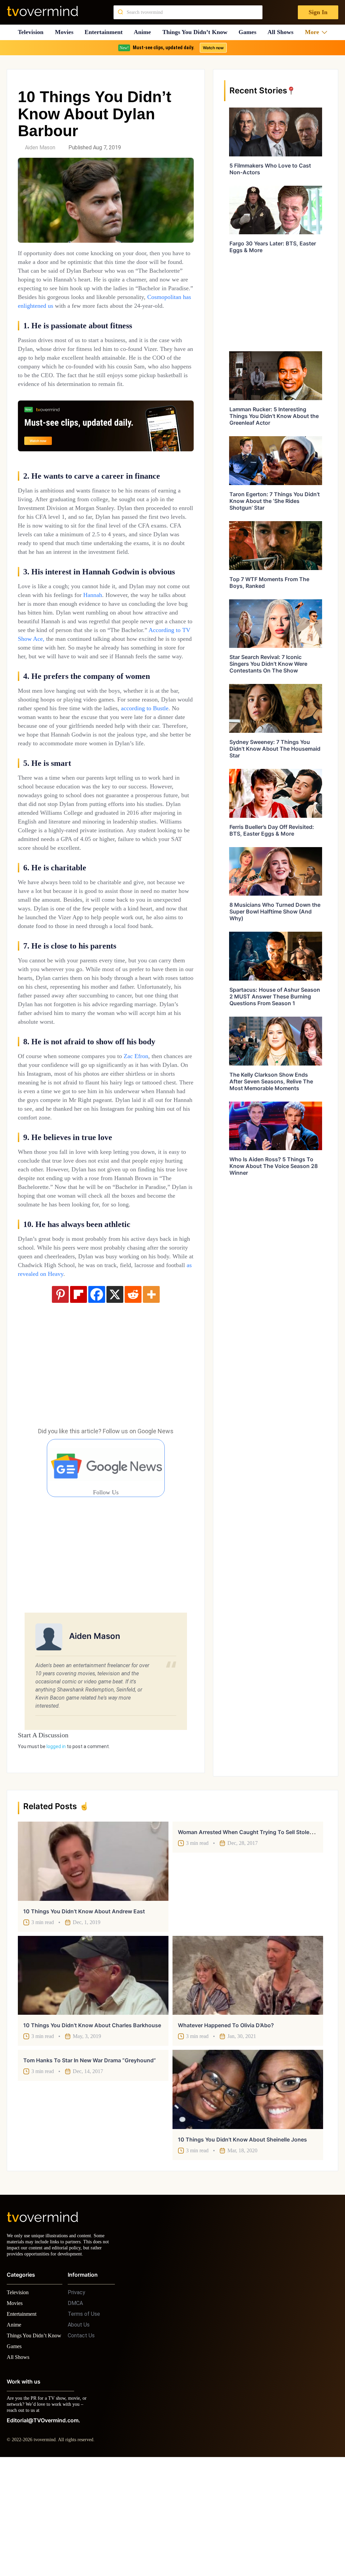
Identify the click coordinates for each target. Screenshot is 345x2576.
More (314, 32)
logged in (56, 1852)
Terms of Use (84, 2425)
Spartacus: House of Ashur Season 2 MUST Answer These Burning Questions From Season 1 (275, 996)
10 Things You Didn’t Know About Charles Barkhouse (92, 2130)
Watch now (213, 48)
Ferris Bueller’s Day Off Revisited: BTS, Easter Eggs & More (272, 830)
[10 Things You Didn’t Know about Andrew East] (93, 1966)
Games (250, 32)
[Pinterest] (60, 1400)
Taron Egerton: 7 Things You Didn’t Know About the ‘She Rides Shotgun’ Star (275, 501)
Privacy (76, 2404)
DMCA (75, 2414)
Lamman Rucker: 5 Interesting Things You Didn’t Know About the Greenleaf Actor (274, 416)
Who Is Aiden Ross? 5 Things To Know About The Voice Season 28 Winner (274, 1166)
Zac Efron (157, 1135)
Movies (65, 32)
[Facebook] (97, 1400)
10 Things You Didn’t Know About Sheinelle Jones (242, 2245)
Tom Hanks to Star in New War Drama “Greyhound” (90, 2165)
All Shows (284, 32)
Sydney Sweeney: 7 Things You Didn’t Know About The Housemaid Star (275, 749)
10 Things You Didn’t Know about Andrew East (84, 2016)
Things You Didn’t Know (197, 32)
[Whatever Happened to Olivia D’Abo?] (248, 2080)
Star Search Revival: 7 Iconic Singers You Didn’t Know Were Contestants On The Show (268, 664)
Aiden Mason (40, 147)
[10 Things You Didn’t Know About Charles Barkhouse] (93, 2080)
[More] (151, 1400)
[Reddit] (133, 1400)
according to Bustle (65, 761)
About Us (79, 2436)
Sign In (318, 12)
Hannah (132, 621)
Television (30, 32)
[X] (115, 1400)
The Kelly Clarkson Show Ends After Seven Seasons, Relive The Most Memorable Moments (271, 1081)
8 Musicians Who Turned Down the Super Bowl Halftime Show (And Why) (275, 911)
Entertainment (106, 32)
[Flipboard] (79, 1400)
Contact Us (81, 2447)
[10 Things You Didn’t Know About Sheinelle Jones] (248, 2194)
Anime (145, 32)
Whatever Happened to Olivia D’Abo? (226, 2130)
